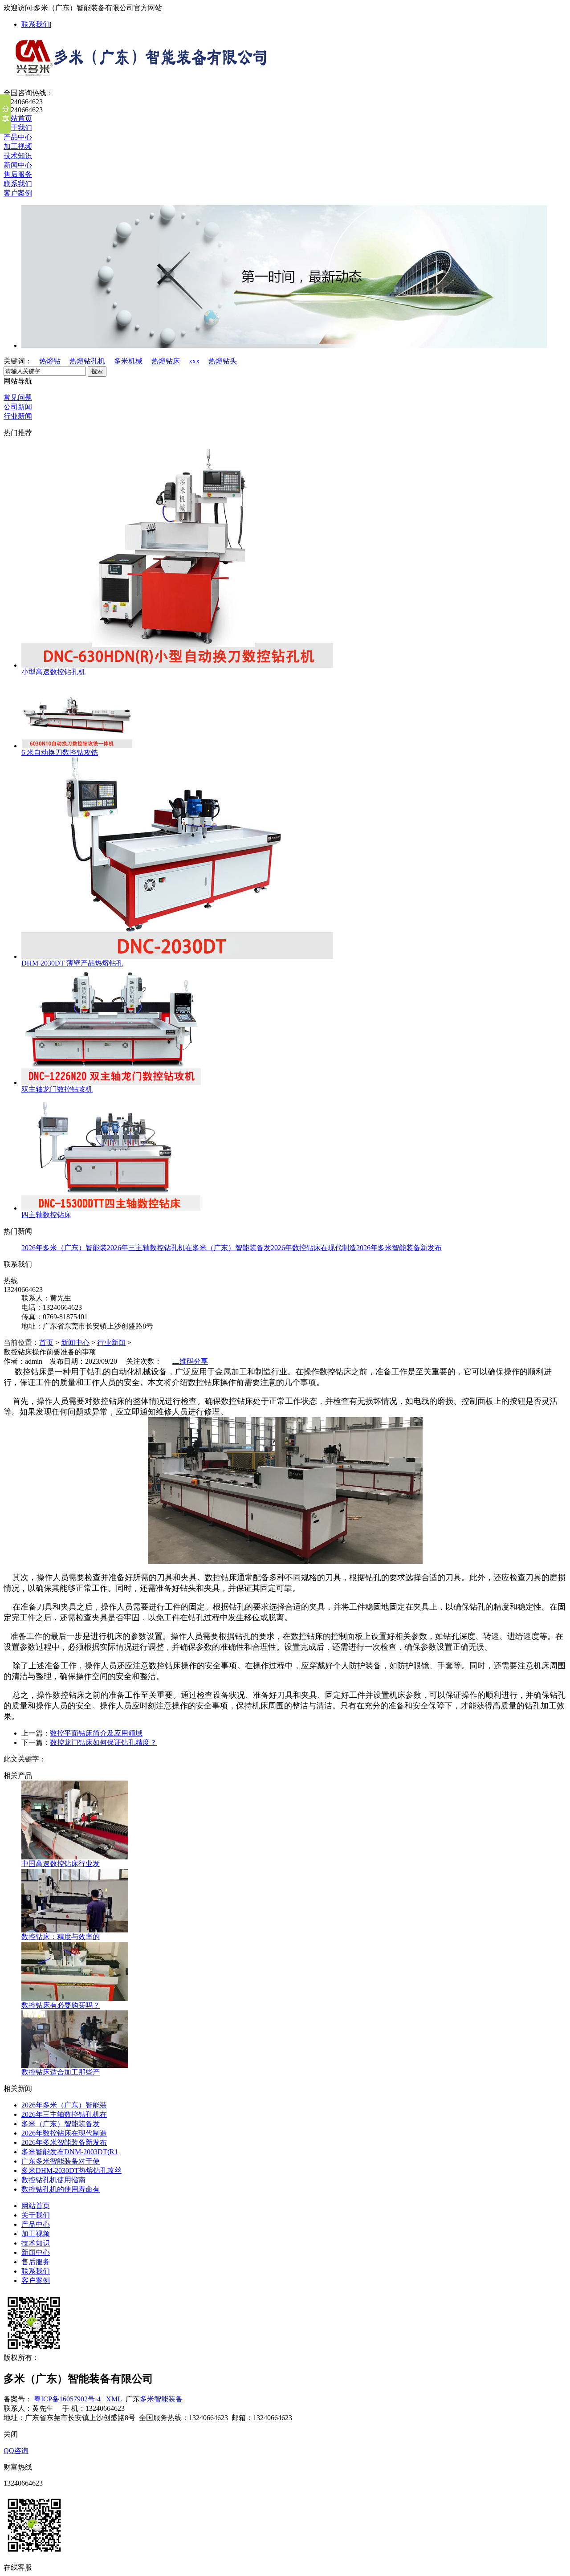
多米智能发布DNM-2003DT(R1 (70, 2152)
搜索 (97, 371)
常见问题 (18, 397)
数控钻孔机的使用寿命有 (61, 2189)
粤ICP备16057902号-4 (67, 2399)
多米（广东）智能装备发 (232, 1248)
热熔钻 (50, 361)
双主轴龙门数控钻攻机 (57, 1089)
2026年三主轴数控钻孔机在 (150, 1248)
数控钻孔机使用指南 (53, 2180)
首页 (46, 1343)
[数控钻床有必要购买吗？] (75, 1999)
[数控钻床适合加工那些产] (75, 2065)
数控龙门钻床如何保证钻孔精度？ (103, 1742)
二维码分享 (190, 1361)
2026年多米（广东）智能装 (64, 1248)
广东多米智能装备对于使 (61, 2161)
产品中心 (18, 137)
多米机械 (128, 361)
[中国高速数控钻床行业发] (75, 1857)
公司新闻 (18, 407)
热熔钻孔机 (87, 361)
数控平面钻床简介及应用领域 (96, 1733)
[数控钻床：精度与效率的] (75, 1930)
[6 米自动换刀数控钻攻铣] (77, 746)
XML (114, 2399)
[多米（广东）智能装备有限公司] (137, 74)
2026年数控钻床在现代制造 (313, 1248)
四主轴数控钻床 (46, 1215)
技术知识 (18, 156)
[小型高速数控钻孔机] (177, 665)
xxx (194, 361)
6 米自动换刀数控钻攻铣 (60, 752)
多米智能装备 (161, 2399)
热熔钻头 (223, 361)
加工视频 (18, 146)
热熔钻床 (166, 361)
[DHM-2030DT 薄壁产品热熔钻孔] (177, 956)
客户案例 (18, 193)
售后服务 (18, 174)
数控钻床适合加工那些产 (61, 2072)
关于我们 (18, 128)
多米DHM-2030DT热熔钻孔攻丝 (71, 2170)
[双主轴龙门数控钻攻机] (111, 1082)
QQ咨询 (16, 2451)
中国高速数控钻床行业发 (61, 1864)
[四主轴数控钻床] (111, 1208)
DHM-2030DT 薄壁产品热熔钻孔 (72, 963)
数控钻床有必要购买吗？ (61, 2005)
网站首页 (18, 118)
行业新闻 (18, 416)
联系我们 (36, 24)
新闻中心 (18, 165)
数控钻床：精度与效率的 (61, 1937)
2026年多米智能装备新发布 (399, 1248)
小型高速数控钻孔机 (53, 672)
